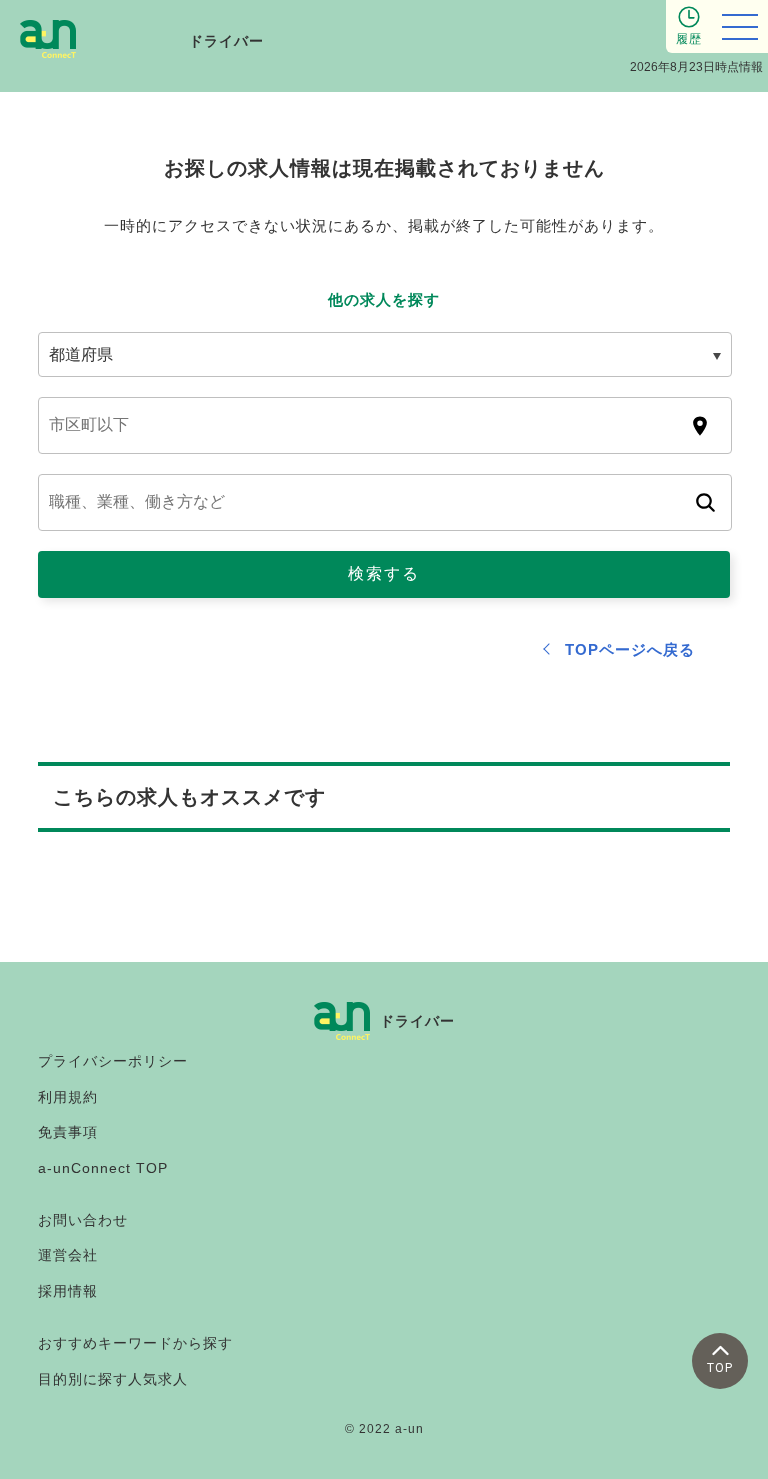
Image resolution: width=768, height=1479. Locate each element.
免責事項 (68, 1132)
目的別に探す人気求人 (113, 1379)
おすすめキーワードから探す (135, 1343)
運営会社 (68, 1255)
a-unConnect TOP (103, 1168)
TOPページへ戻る (630, 649)
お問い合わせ (83, 1220)
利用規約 (68, 1097)
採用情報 (68, 1291)
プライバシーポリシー (113, 1061)
